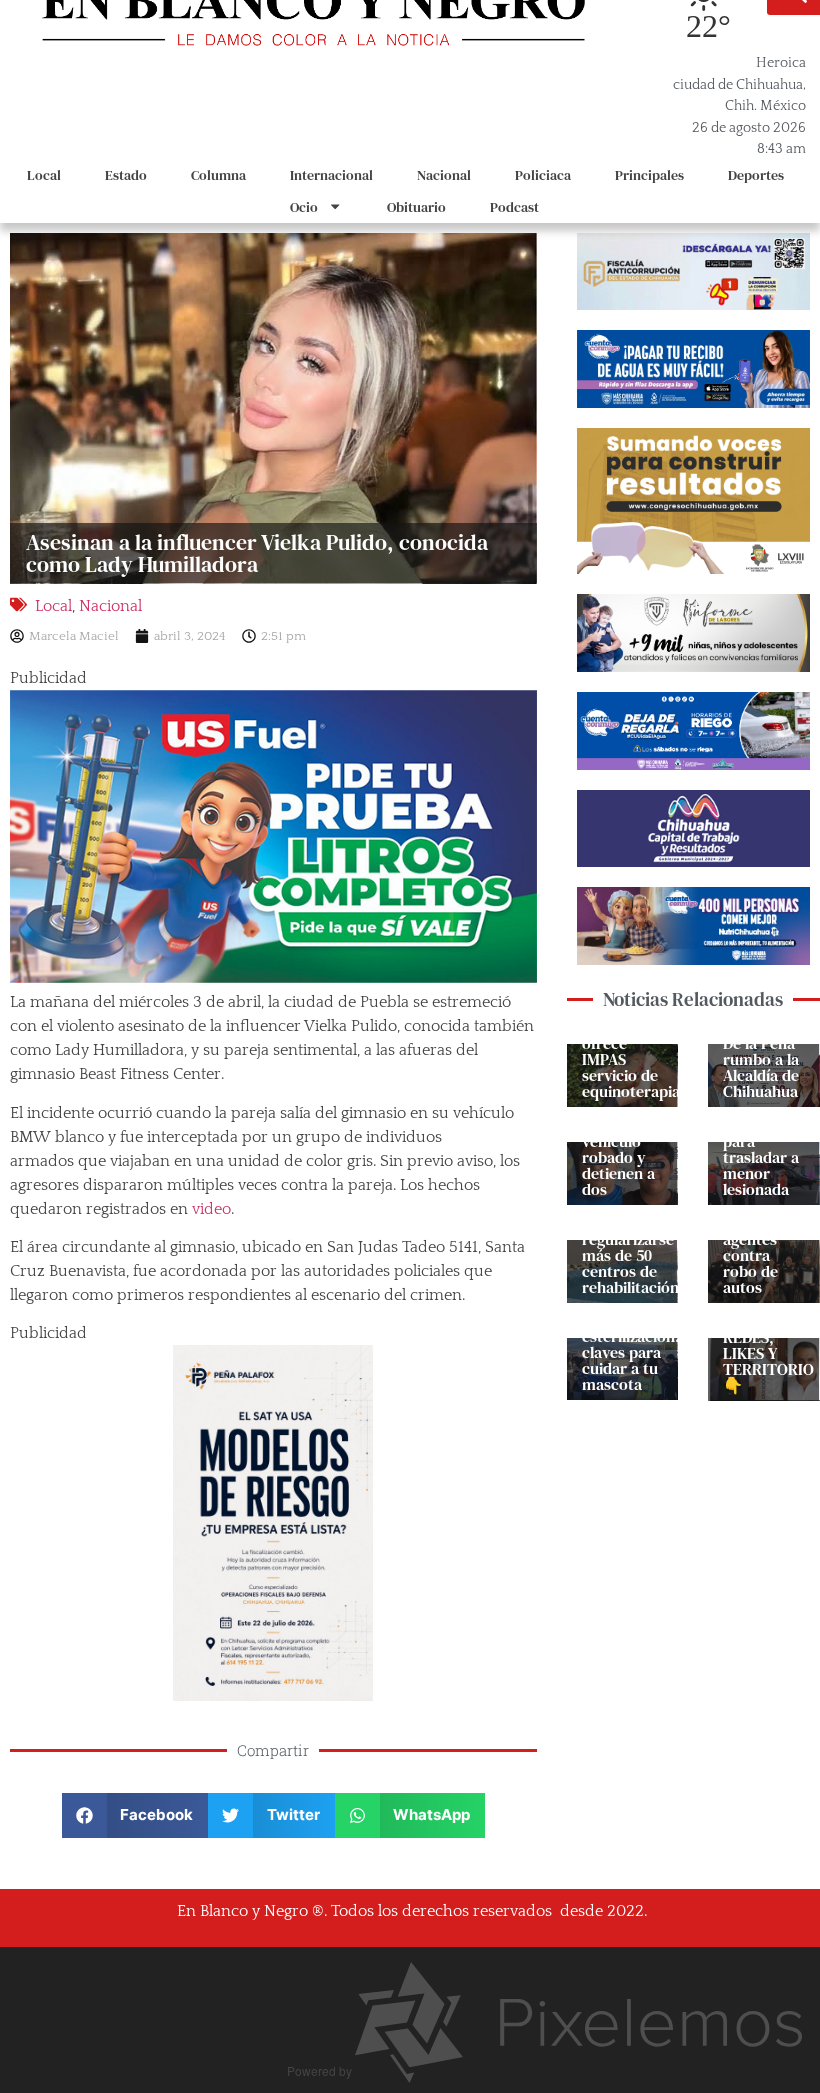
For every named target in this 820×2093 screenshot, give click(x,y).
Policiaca (543, 175)
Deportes (756, 175)
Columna (218, 175)
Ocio (304, 207)
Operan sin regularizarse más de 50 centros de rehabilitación (630, 1255)
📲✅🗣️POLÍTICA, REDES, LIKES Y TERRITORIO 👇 (768, 1345)
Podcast (514, 207)
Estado (126, 175)
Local (44, 175)
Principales (649, 175)
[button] (135, 1815)
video (211, 1209)
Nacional (444, 175)
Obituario (416, 207)
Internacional (331, 175)
